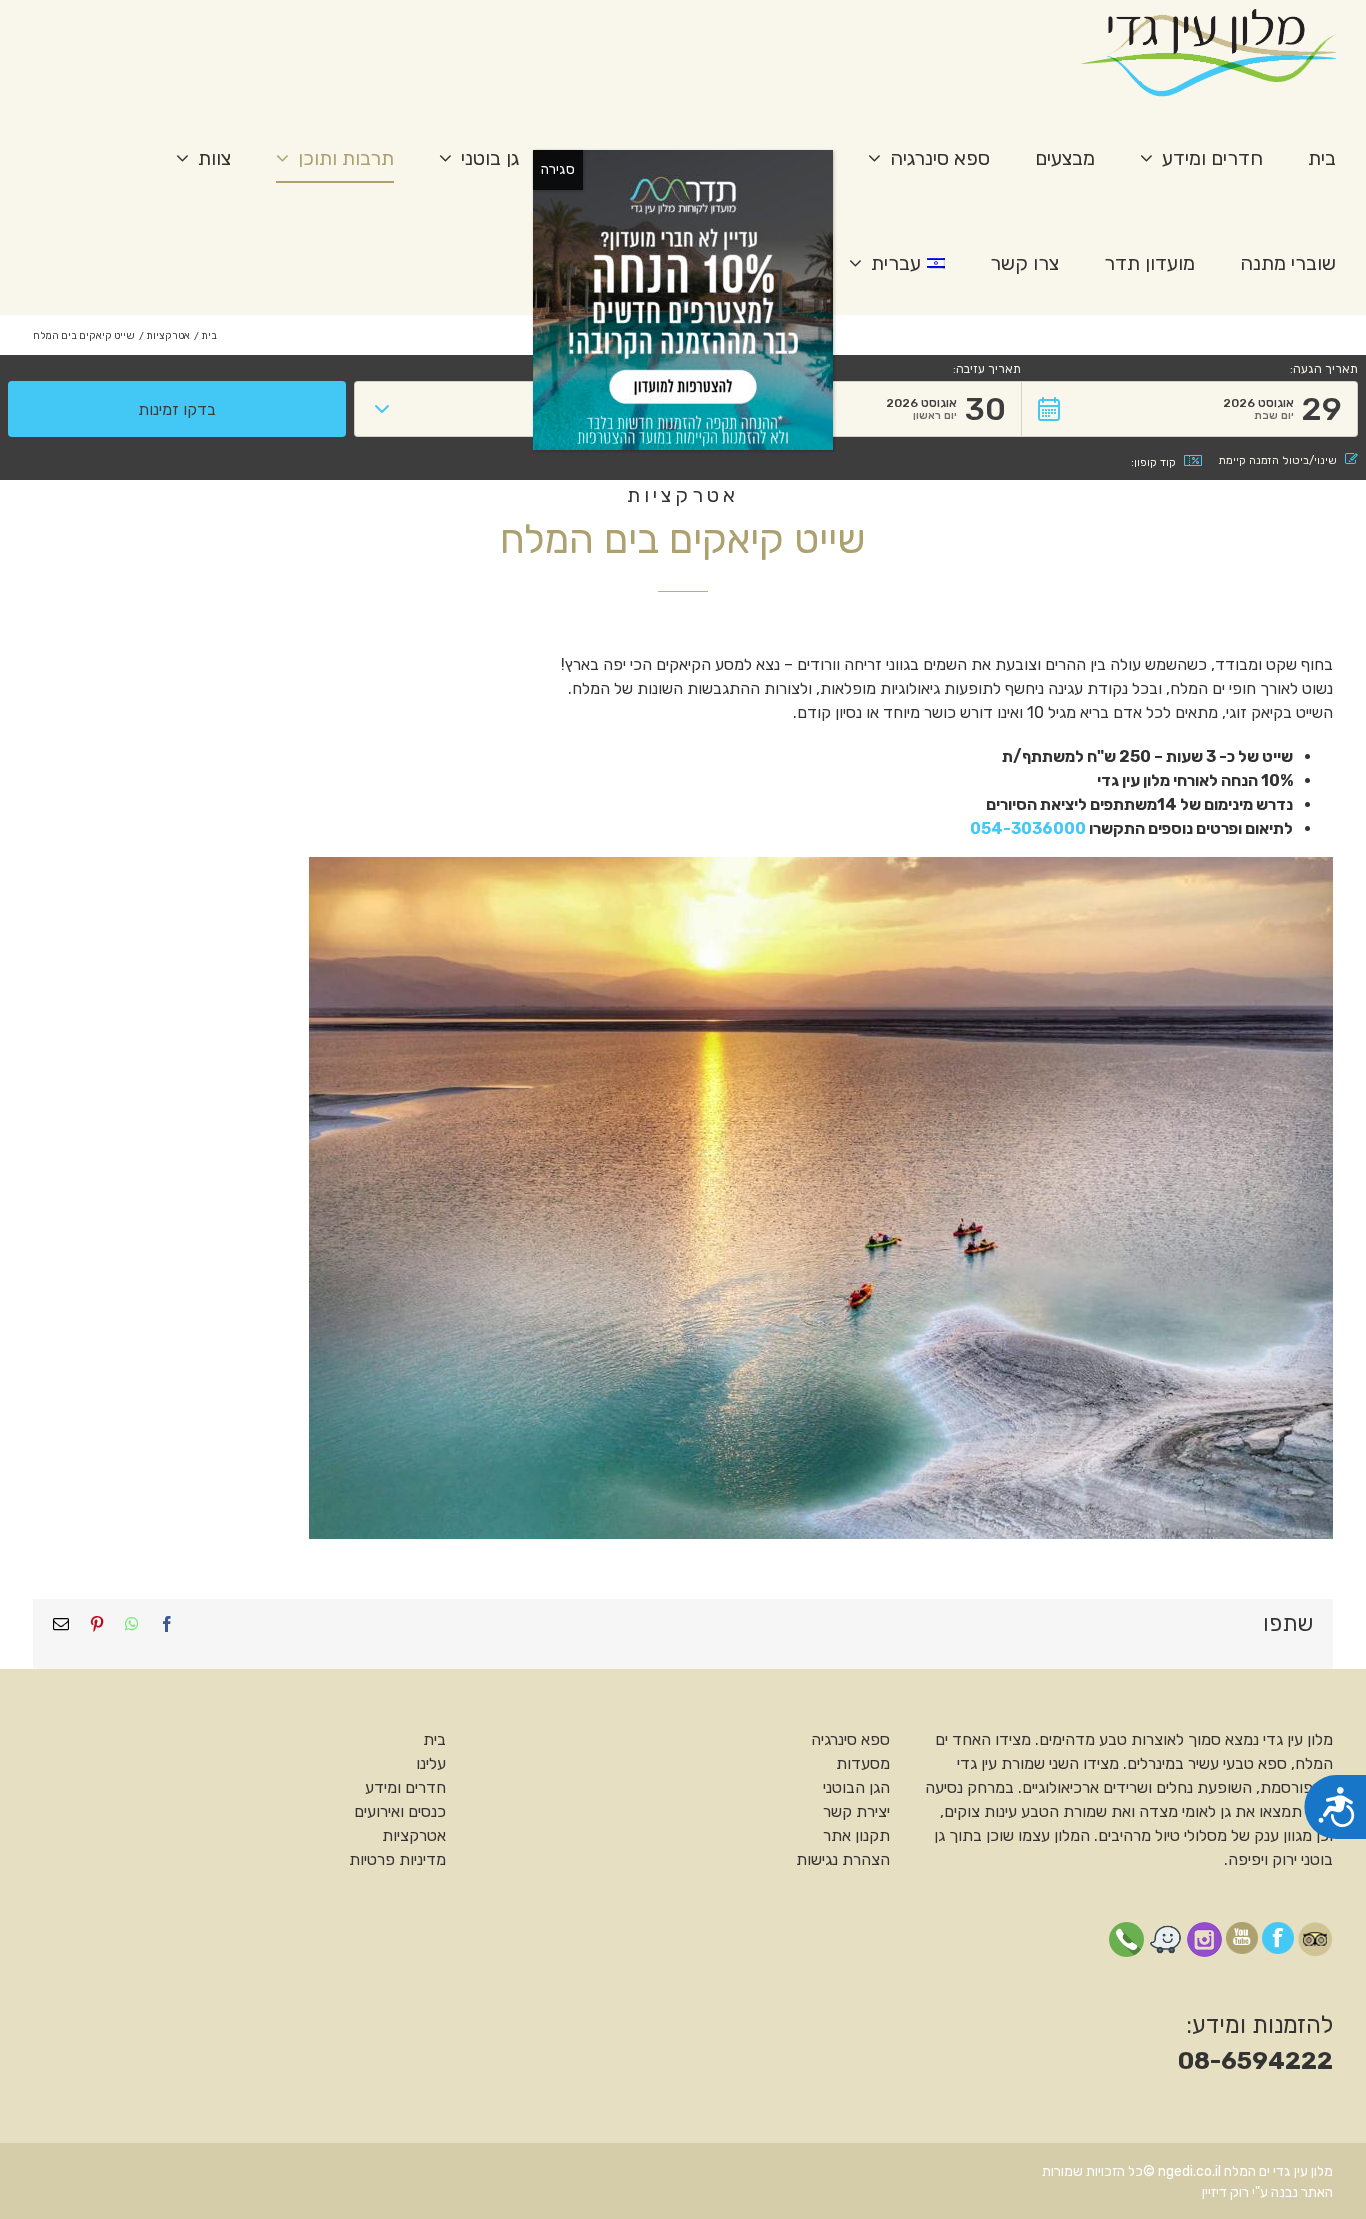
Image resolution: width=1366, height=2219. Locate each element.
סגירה (558, 169)
